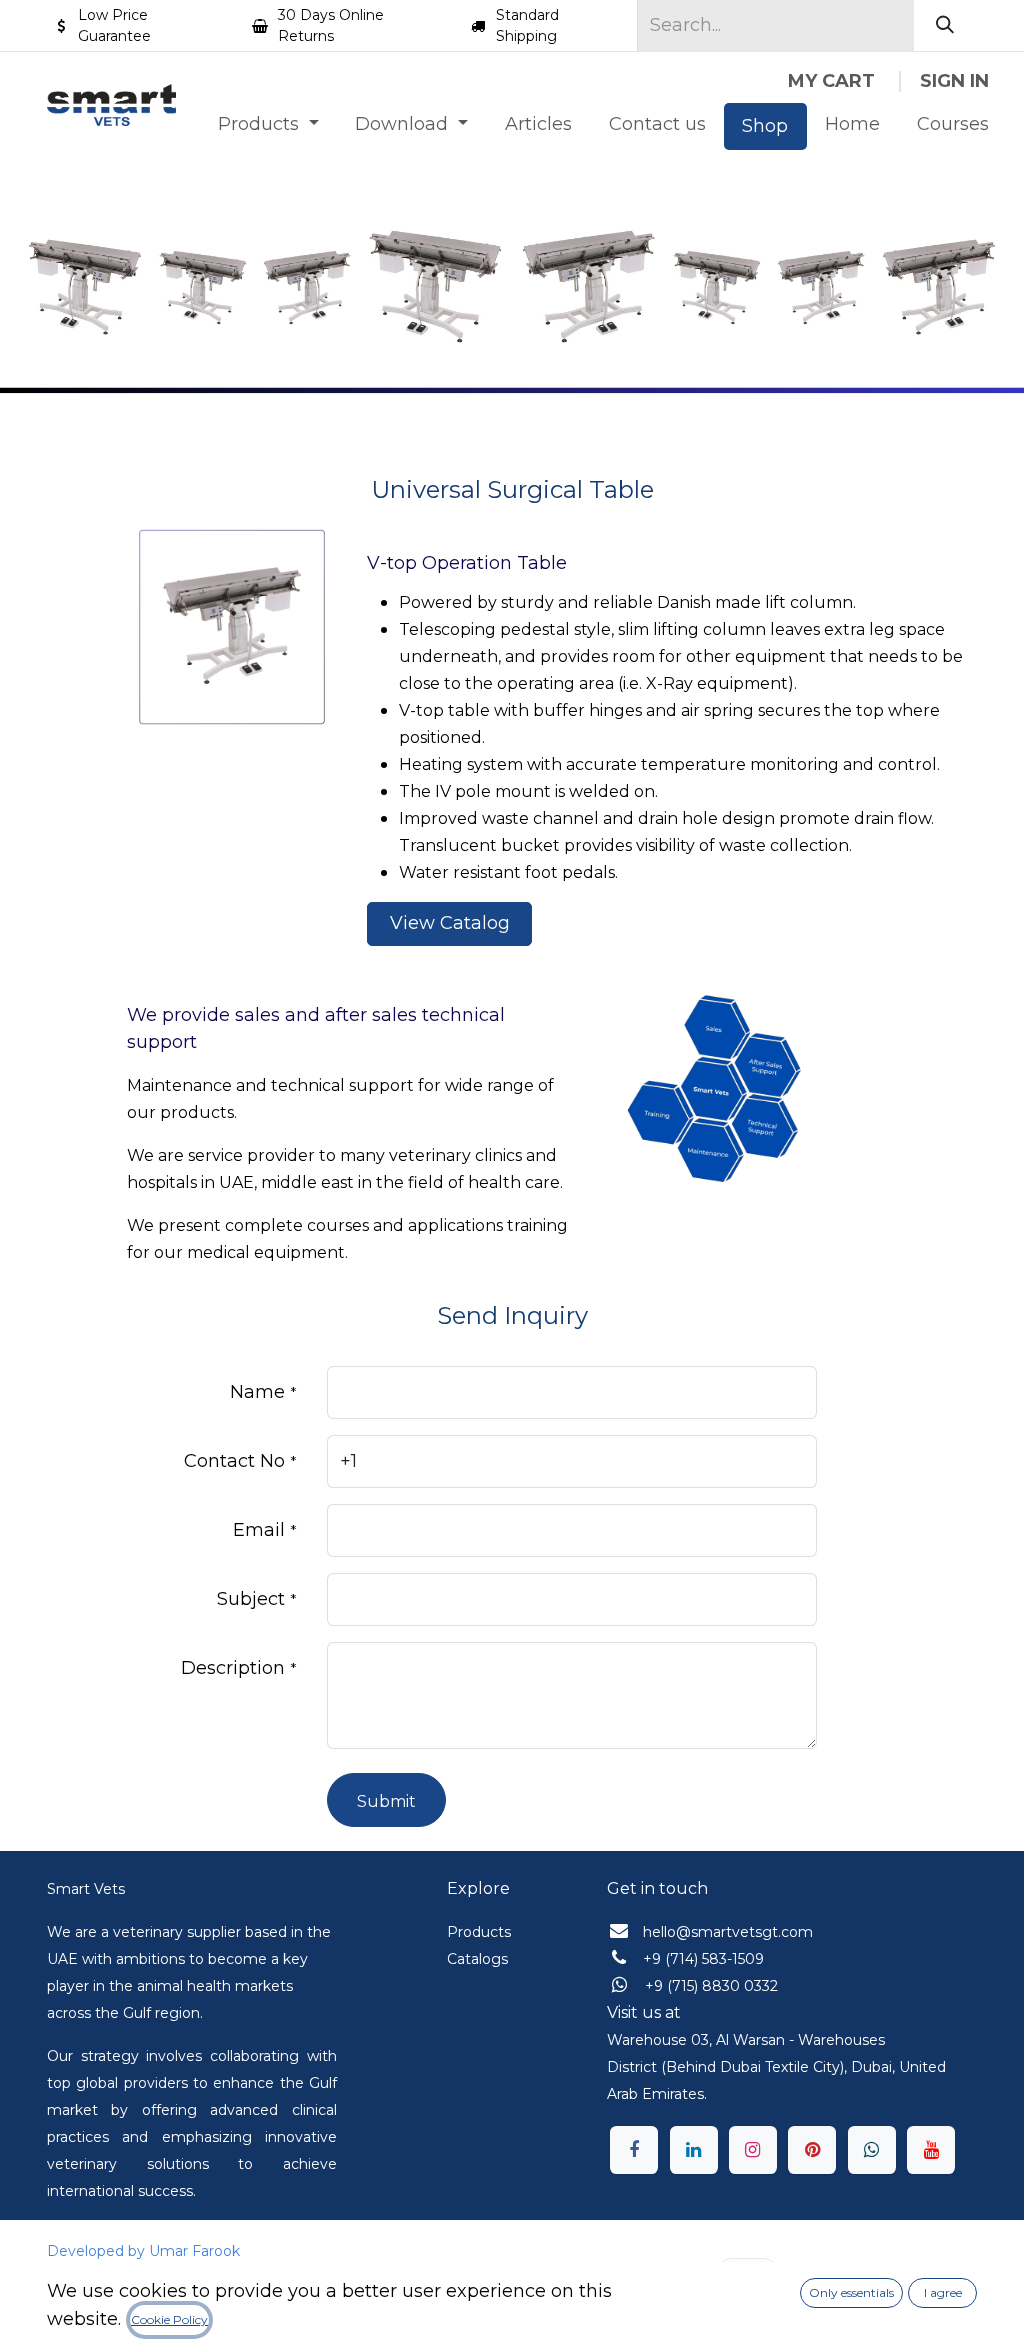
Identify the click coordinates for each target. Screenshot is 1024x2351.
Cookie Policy (169, 2319)
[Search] (945, 25)
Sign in (954, 81)
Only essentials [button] (851, 2292)
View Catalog (450, 923)
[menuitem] (268, 124)
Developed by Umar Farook (143, 2251)
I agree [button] (943, 2292)
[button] (386, 1800)
